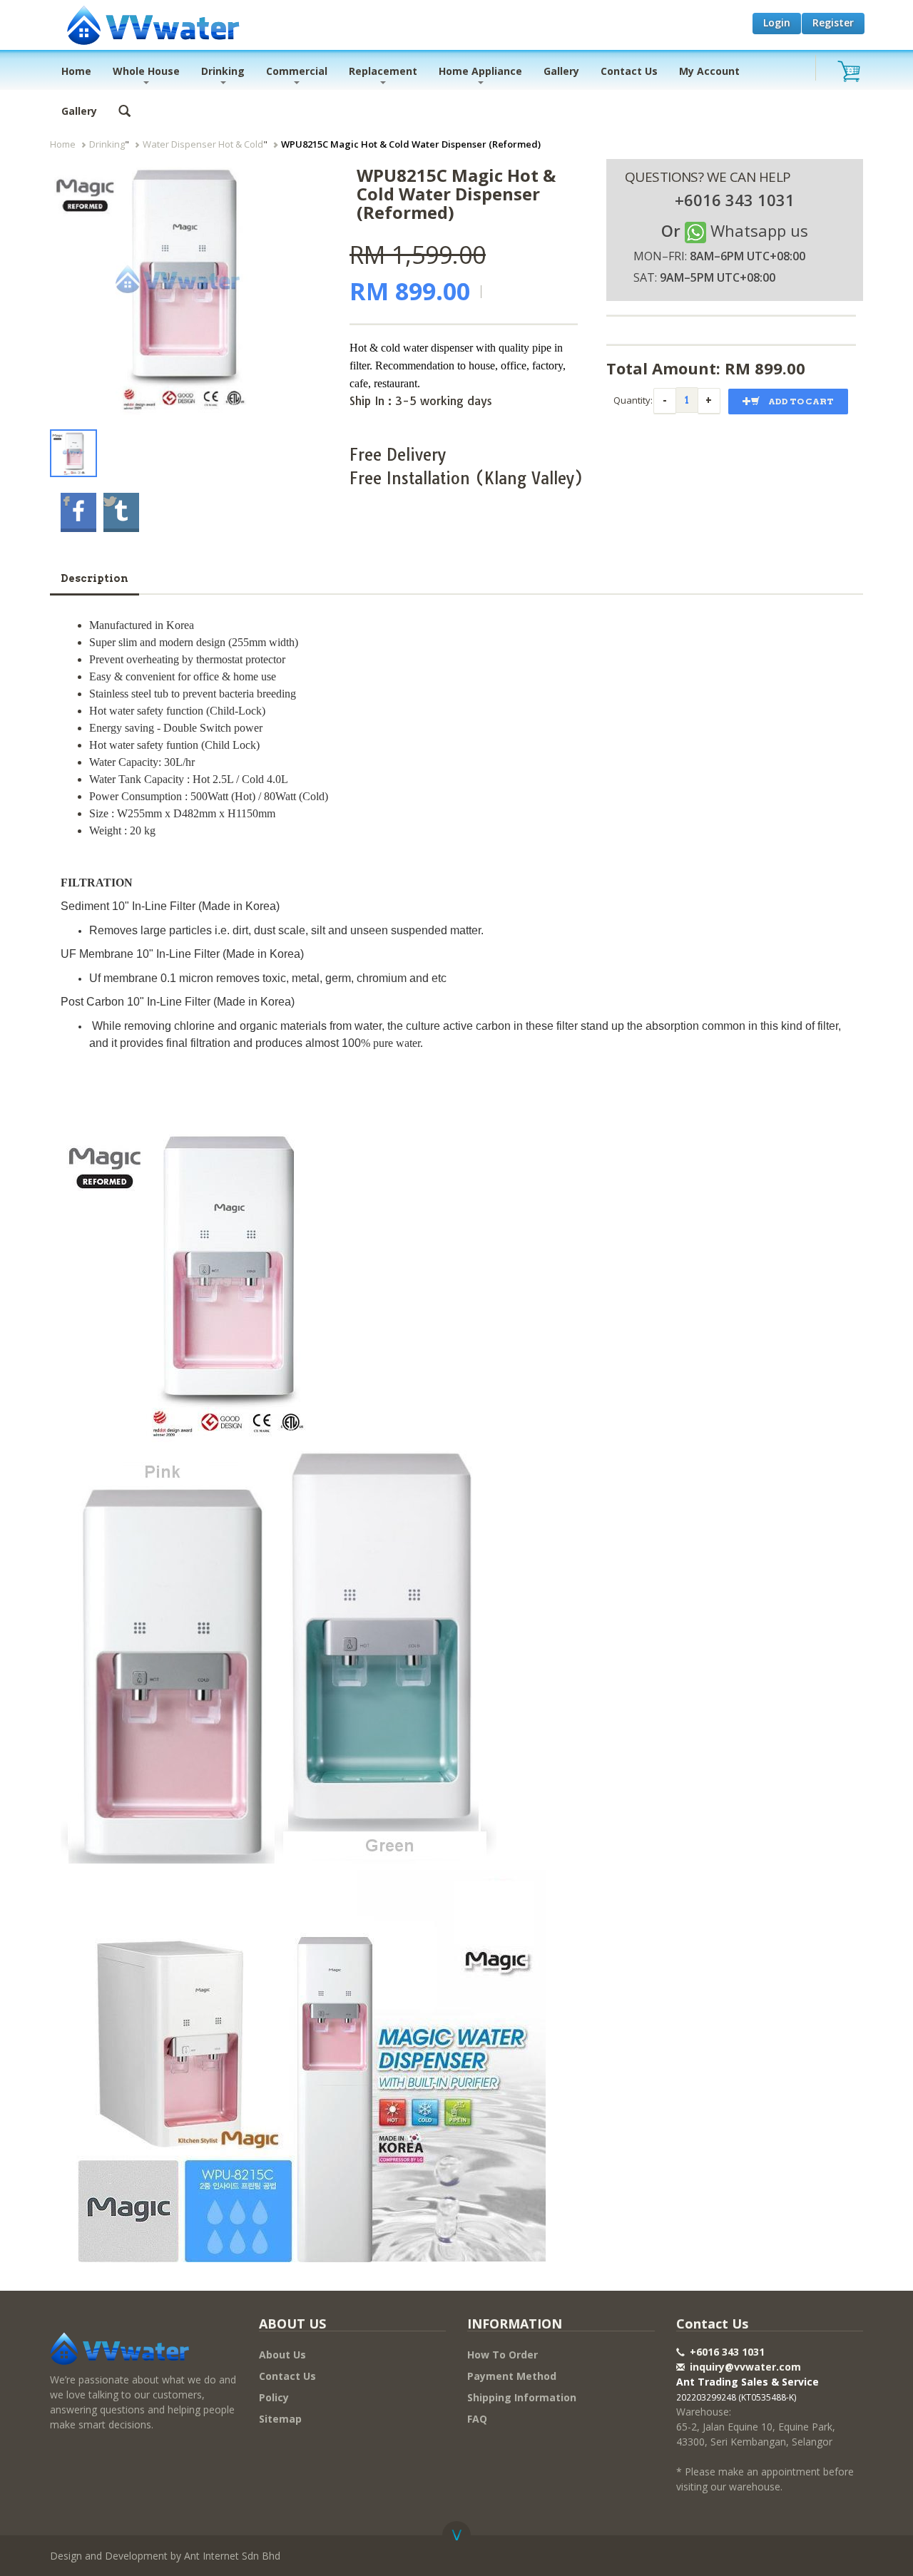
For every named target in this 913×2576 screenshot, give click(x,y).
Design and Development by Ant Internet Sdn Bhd (165, 2556)
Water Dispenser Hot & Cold (203, 144)
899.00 (780, 368)
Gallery (561, 71)
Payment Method (512, 2376)
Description (95, 578)
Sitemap (280, 2419)
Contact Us (629, 71)
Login (777, 22)
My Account (709, 71)
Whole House (146, 71)
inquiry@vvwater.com (745, 2367)
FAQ (477, 2419)
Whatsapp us (759, 230)
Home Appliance (480, 71)
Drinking (223, 71)
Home (76, 71)
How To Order (503, 2355)
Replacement (383, 71)
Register (833, 22)
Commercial (297, 71)
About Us (282, 2355)
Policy (274, 2397)
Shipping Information (522, 2397)
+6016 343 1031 (726, 2352)
